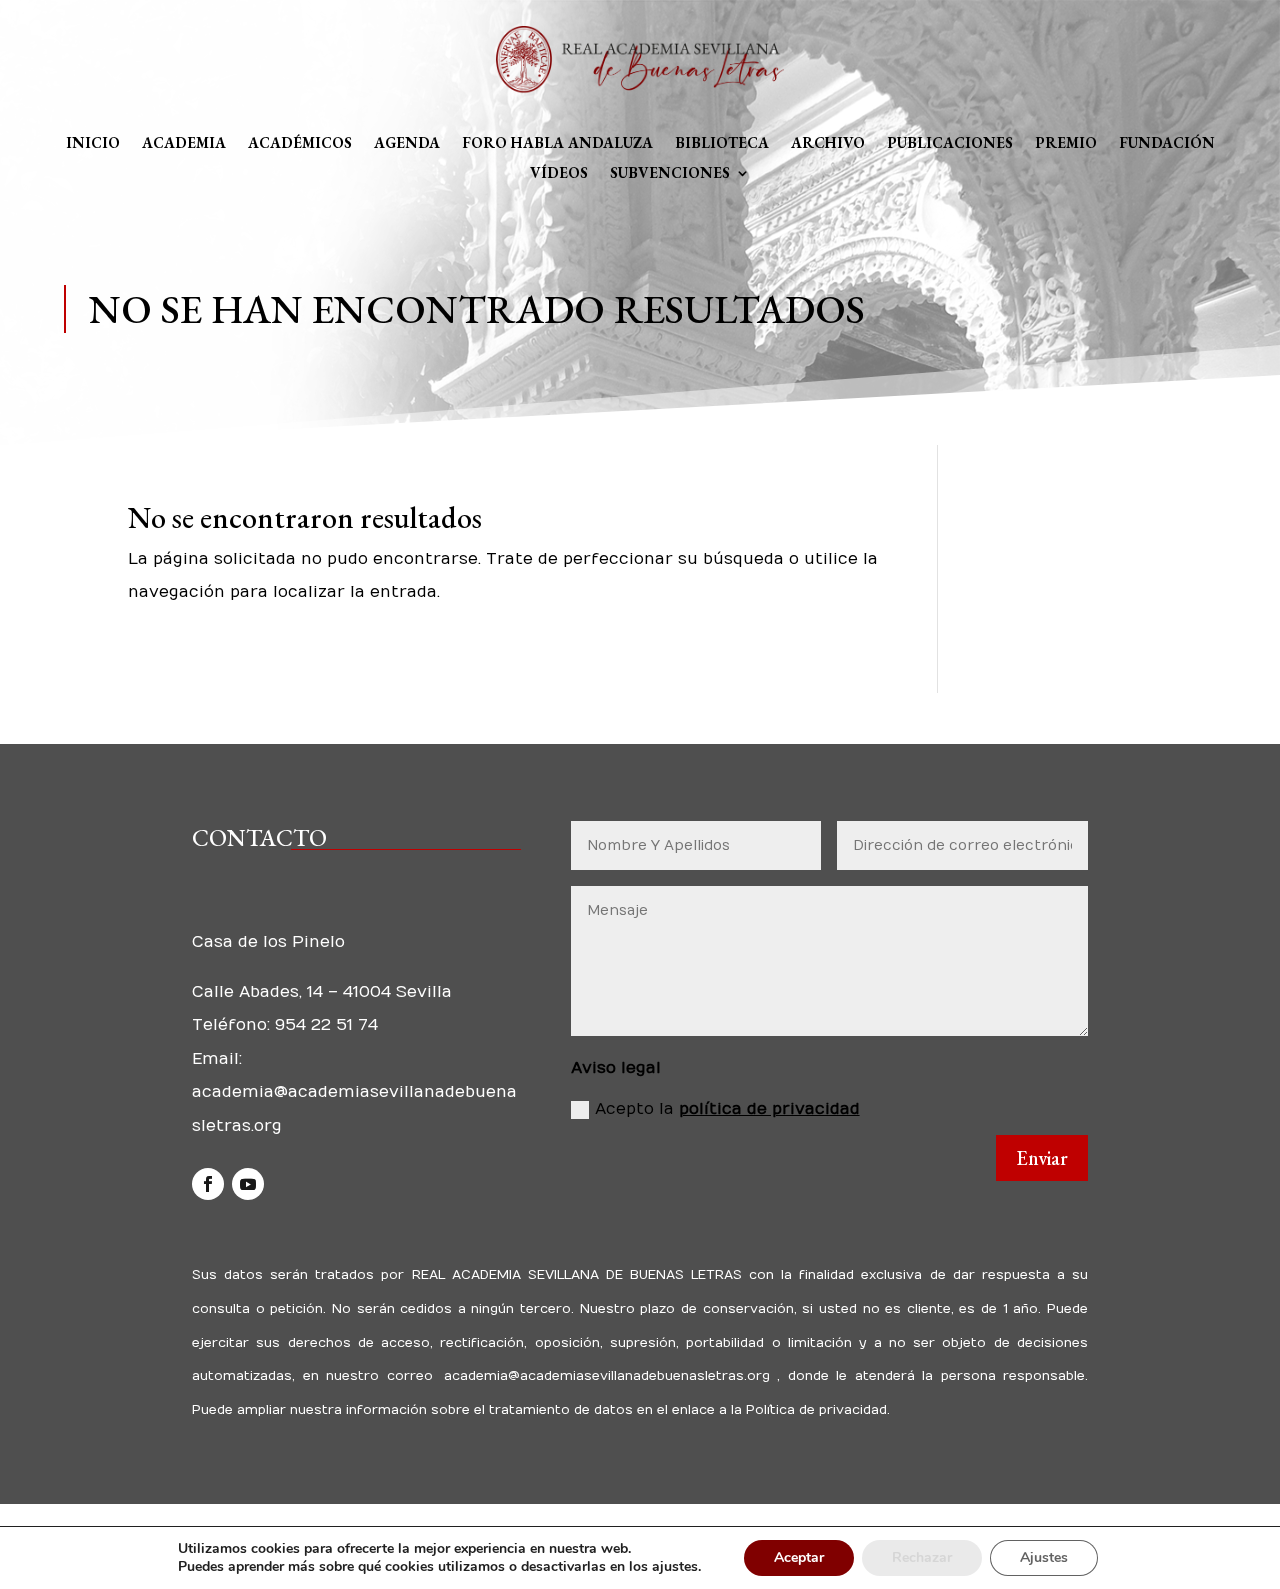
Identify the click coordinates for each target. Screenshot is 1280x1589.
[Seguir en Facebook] (208, 1184)
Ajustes (1044, 1557)
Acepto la (727, 1109)
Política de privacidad (814, 1410)
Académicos (300, 144)
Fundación (1167, 144)
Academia (184, 144)
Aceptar (799, 1557)
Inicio (93, 144)
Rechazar (922, 1557)
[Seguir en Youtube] (248, 1184)
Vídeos (559, 174)
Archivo (828, 144)
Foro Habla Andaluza (557, 144)
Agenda (407, 144)
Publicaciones (950, 144)
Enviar (1042, 1158)
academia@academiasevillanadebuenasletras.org (606, 1376)
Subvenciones (670, 174)
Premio (1066, 144)
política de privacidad (769, 1109)
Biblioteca (722, 144)
